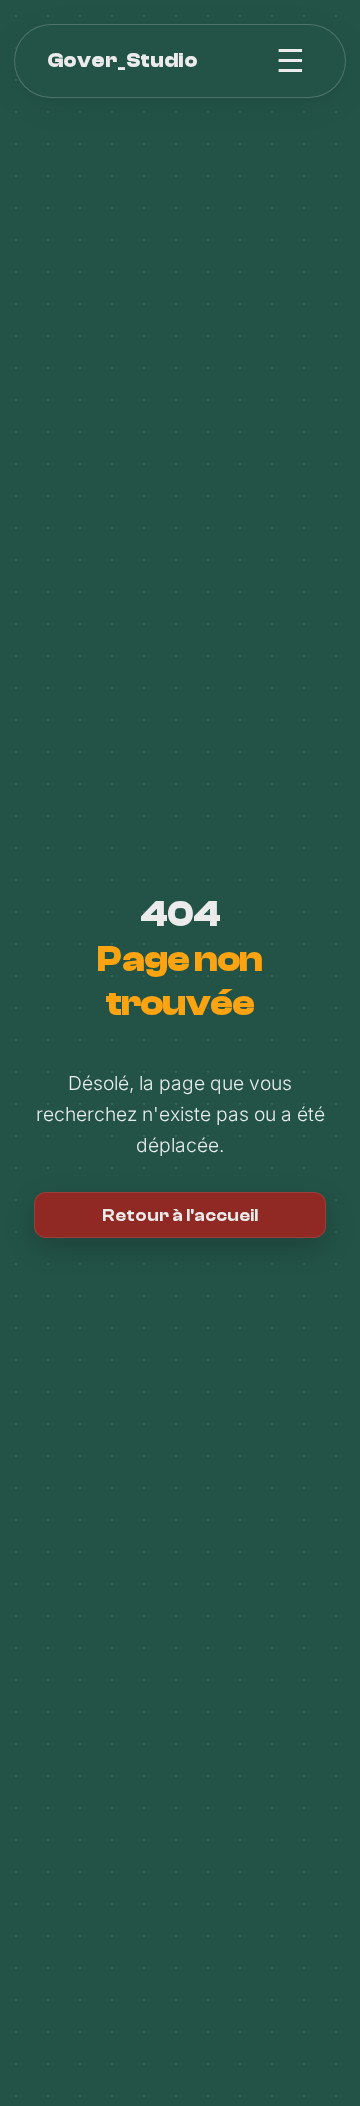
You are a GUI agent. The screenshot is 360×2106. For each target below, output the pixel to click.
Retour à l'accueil (180, 1215)
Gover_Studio (122, 60)
